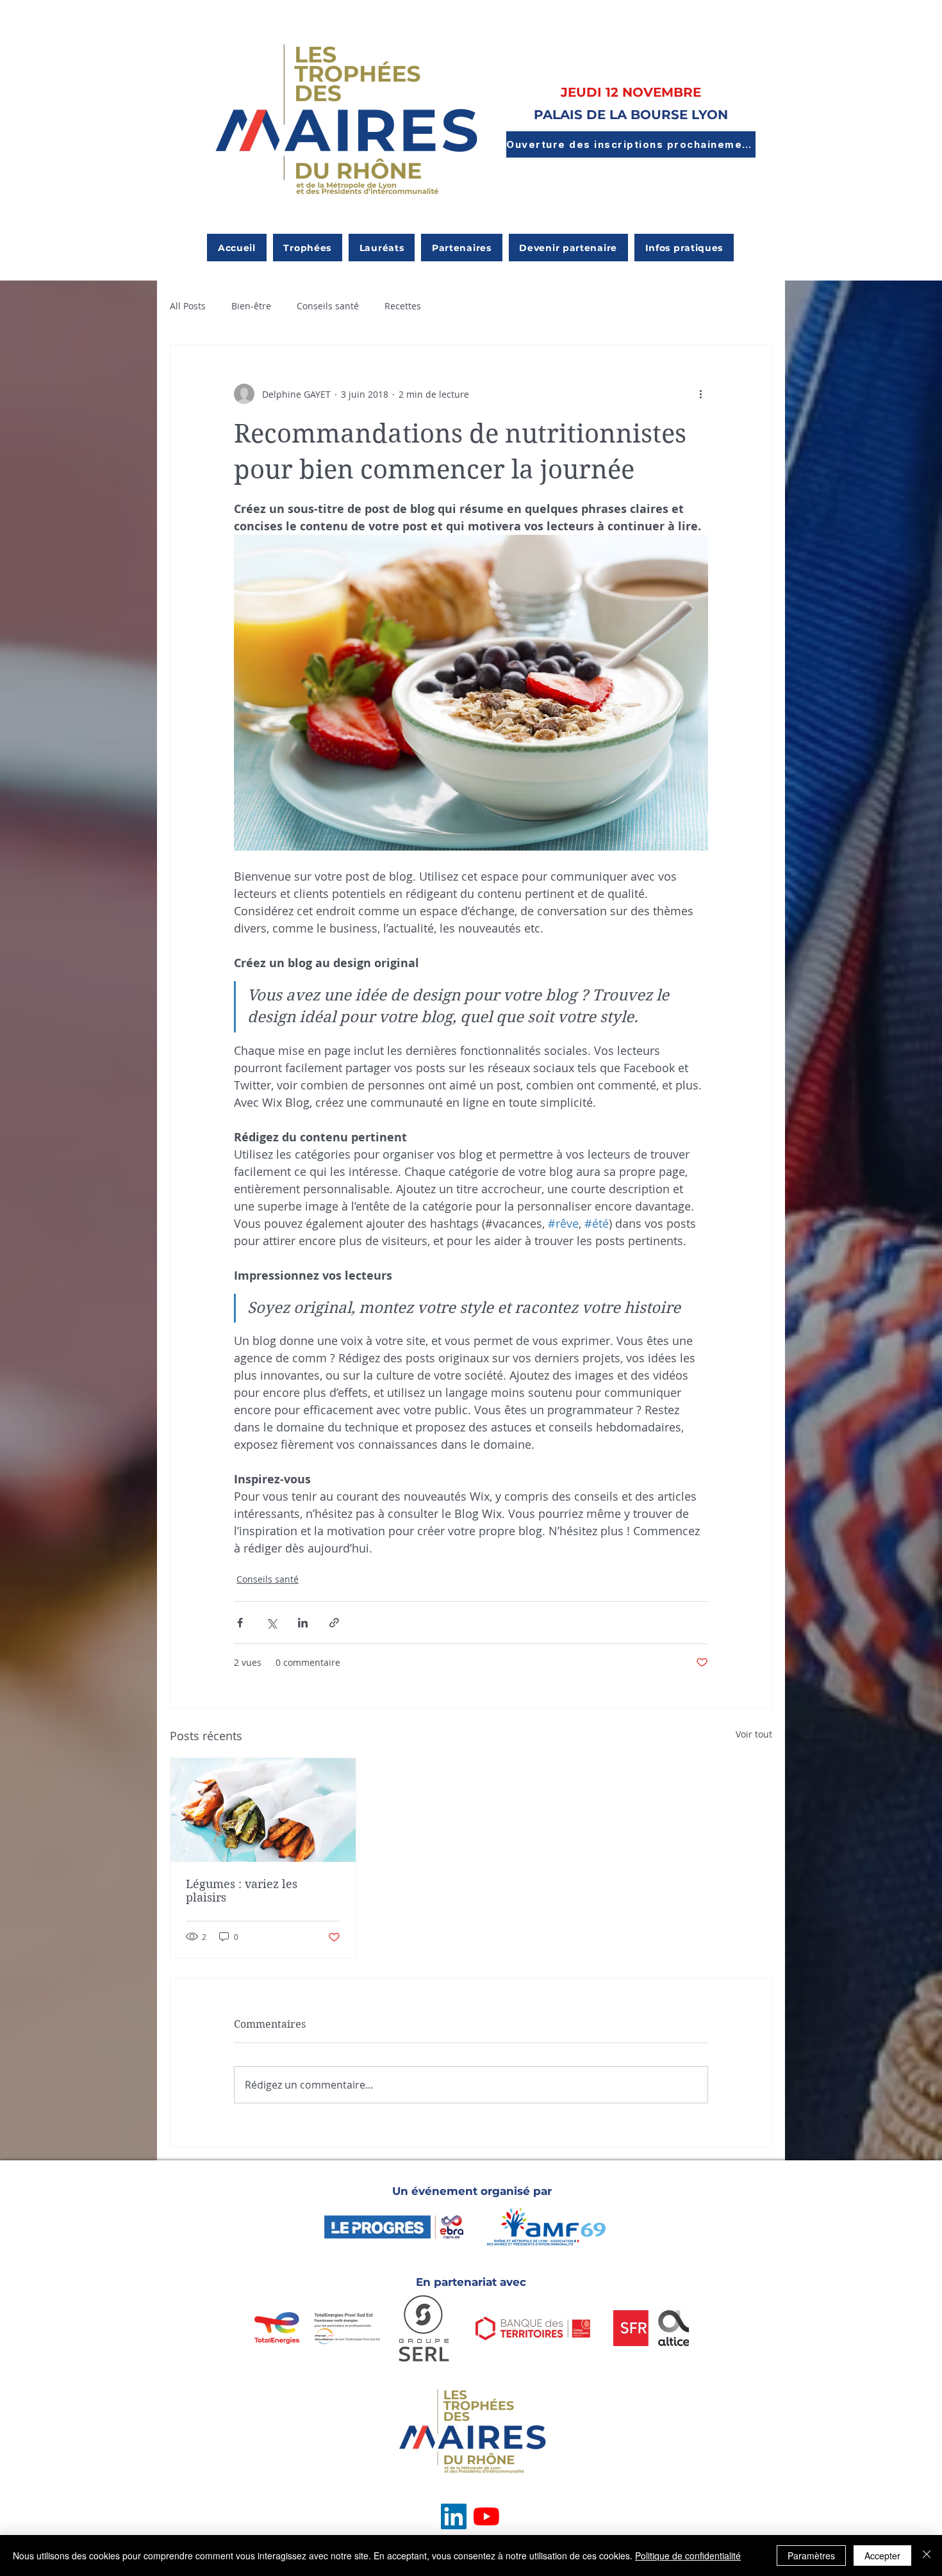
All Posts (188, 306)
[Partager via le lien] (334, 1623)
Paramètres (811, 2556)
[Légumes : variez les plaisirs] (263, 1810)
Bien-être (251, 306)
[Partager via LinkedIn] (303, 1623)
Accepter (882, 2556)
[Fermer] (927, 2556)
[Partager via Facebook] (240, 1623)
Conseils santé (328, 306)
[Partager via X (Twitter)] (271, 1623)
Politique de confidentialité (688, 2556)
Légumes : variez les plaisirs (242, 1891)
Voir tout (754, 1734)
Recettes (403, 306)
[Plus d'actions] (700, 394)
